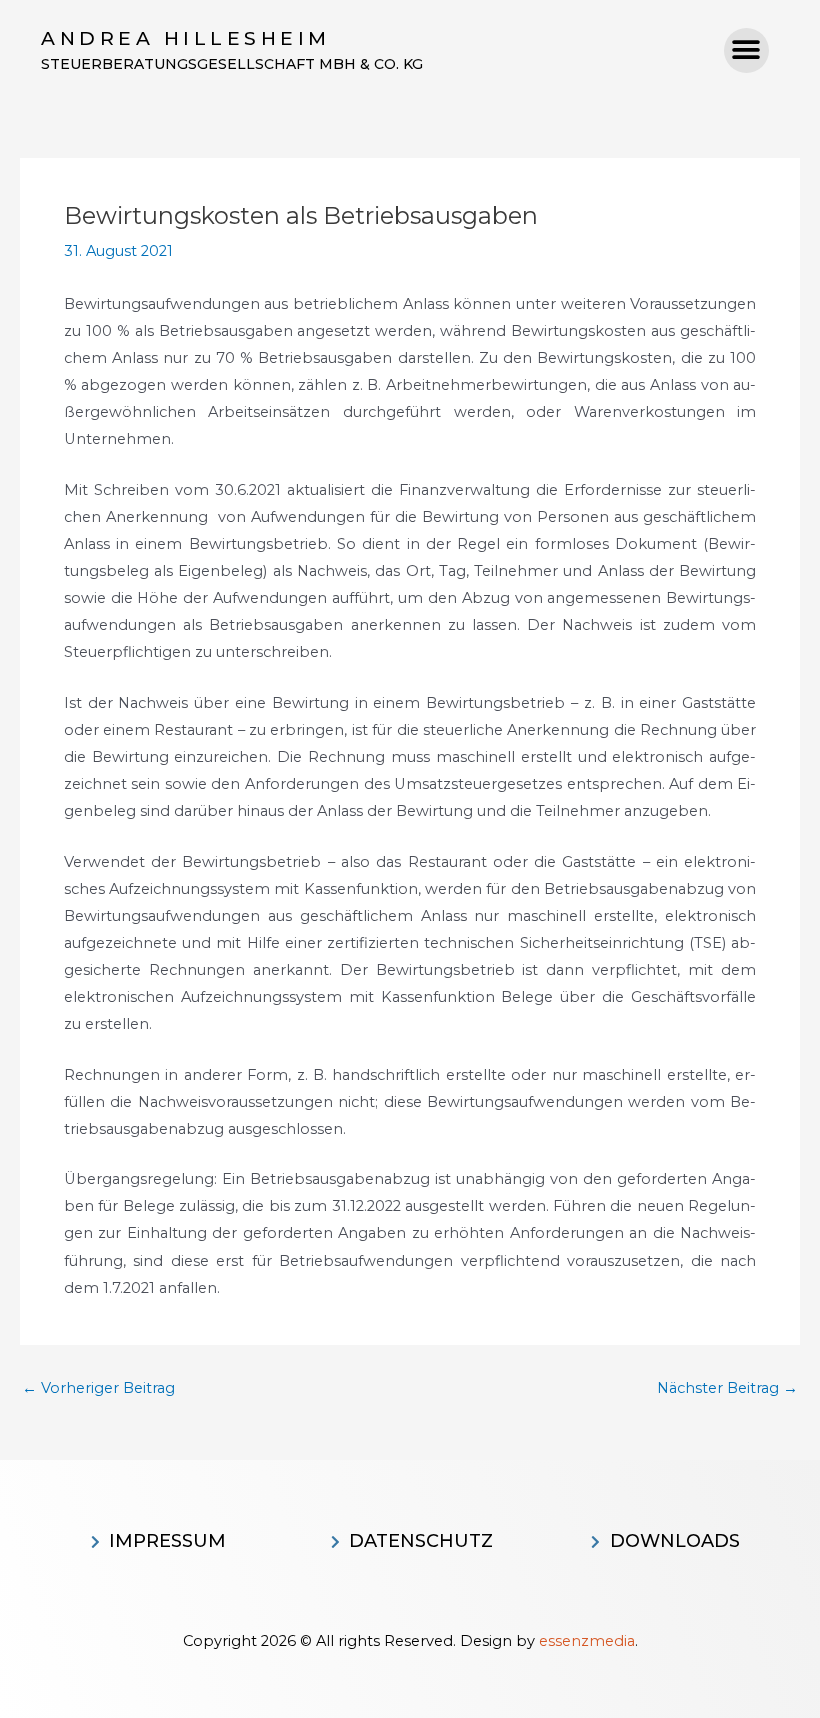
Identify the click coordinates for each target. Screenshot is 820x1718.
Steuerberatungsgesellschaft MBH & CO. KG (232, 64)
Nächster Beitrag (727, 1388)
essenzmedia (587, 1641)
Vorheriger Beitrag (98, 1388)
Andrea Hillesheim (186, 38)
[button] (746, 50)
